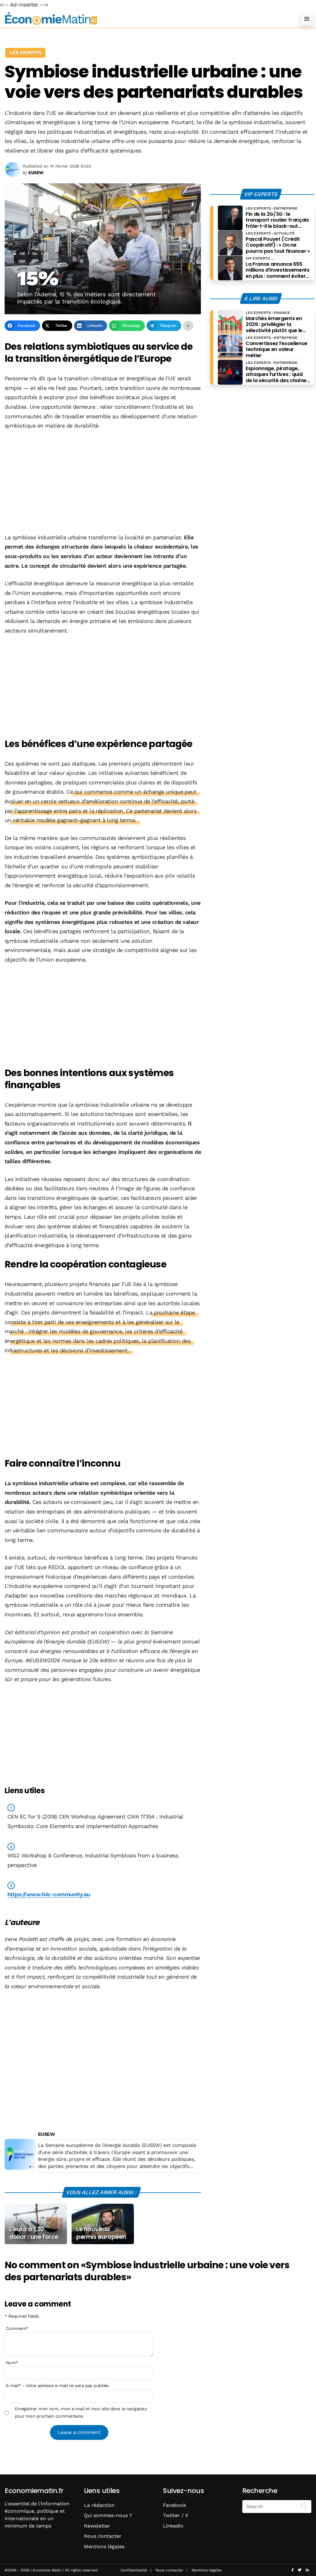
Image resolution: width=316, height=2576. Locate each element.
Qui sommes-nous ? (108, 2515)
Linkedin (173, 2526)
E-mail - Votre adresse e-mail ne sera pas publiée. (58, 2386)
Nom (12, 2363)
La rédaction (99, 2505)
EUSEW (46, 2134)
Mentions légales (104, 2547)
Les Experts (25, 53)
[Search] (304, 2506)
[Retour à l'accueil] (146, 19)
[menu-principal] (307, 19)
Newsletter (97, 2526)
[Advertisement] (103, 482)
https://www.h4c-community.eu (49, 1894)
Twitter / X (176, 2515)
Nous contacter (103, 2536)
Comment (17, 2328)
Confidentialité (134, 2570)
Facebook (175, 2505)
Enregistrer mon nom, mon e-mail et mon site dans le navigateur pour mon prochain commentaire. (81, 2412)
